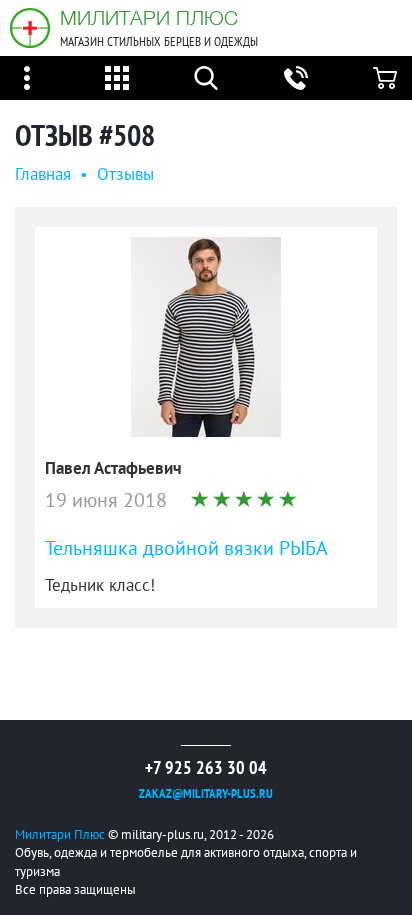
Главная (43, 175)
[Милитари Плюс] (30, 28)
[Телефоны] (296, 78)
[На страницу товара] (206, 337)
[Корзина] (385, 78)
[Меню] (27, 78)
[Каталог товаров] (117, 78)
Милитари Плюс (149, 17)
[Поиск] (206, 78)
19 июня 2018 (106, 501)
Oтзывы (125, 175)
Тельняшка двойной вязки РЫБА (186, 549)
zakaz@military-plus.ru (206, 794)
